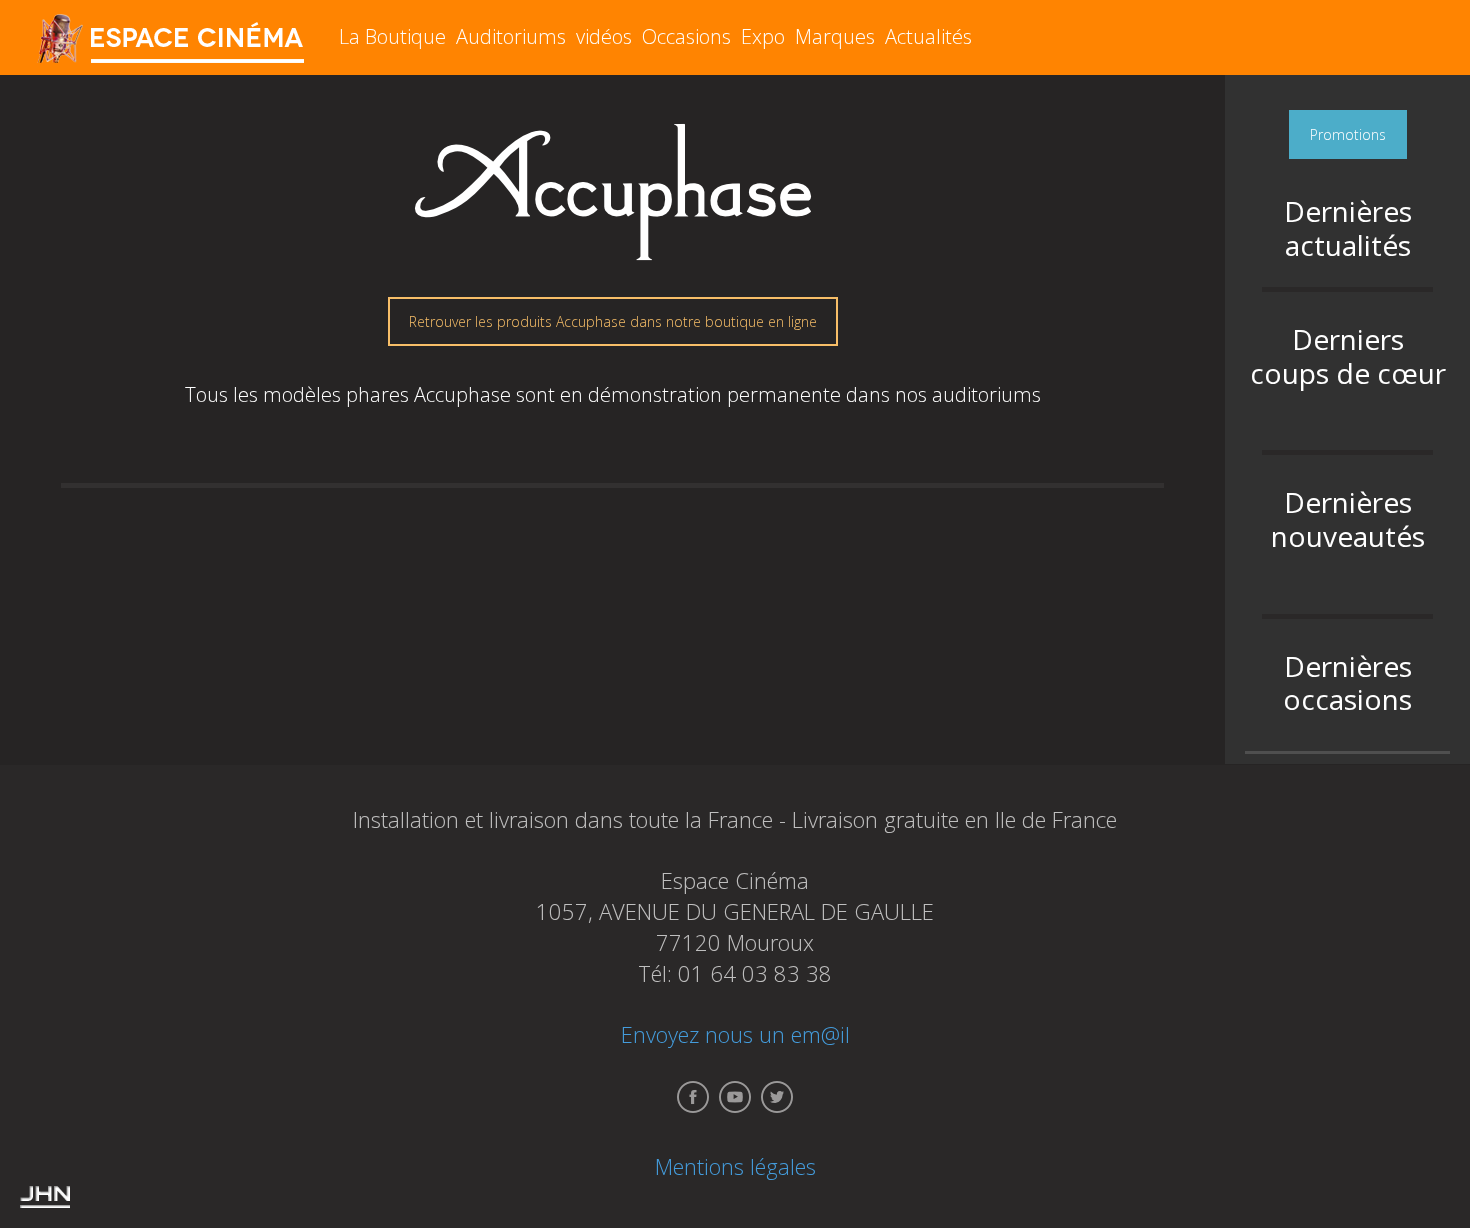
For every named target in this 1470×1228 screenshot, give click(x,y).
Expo (763, 36)
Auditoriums (511, 36)
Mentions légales (735, 1166)
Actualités (928, 36)
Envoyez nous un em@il (735, 1034)
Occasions (686, 36)
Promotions (1348, 134)
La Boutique (392, 36)
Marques (835, 36)
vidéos (604, 36)
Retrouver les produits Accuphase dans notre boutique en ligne (613, 321)
